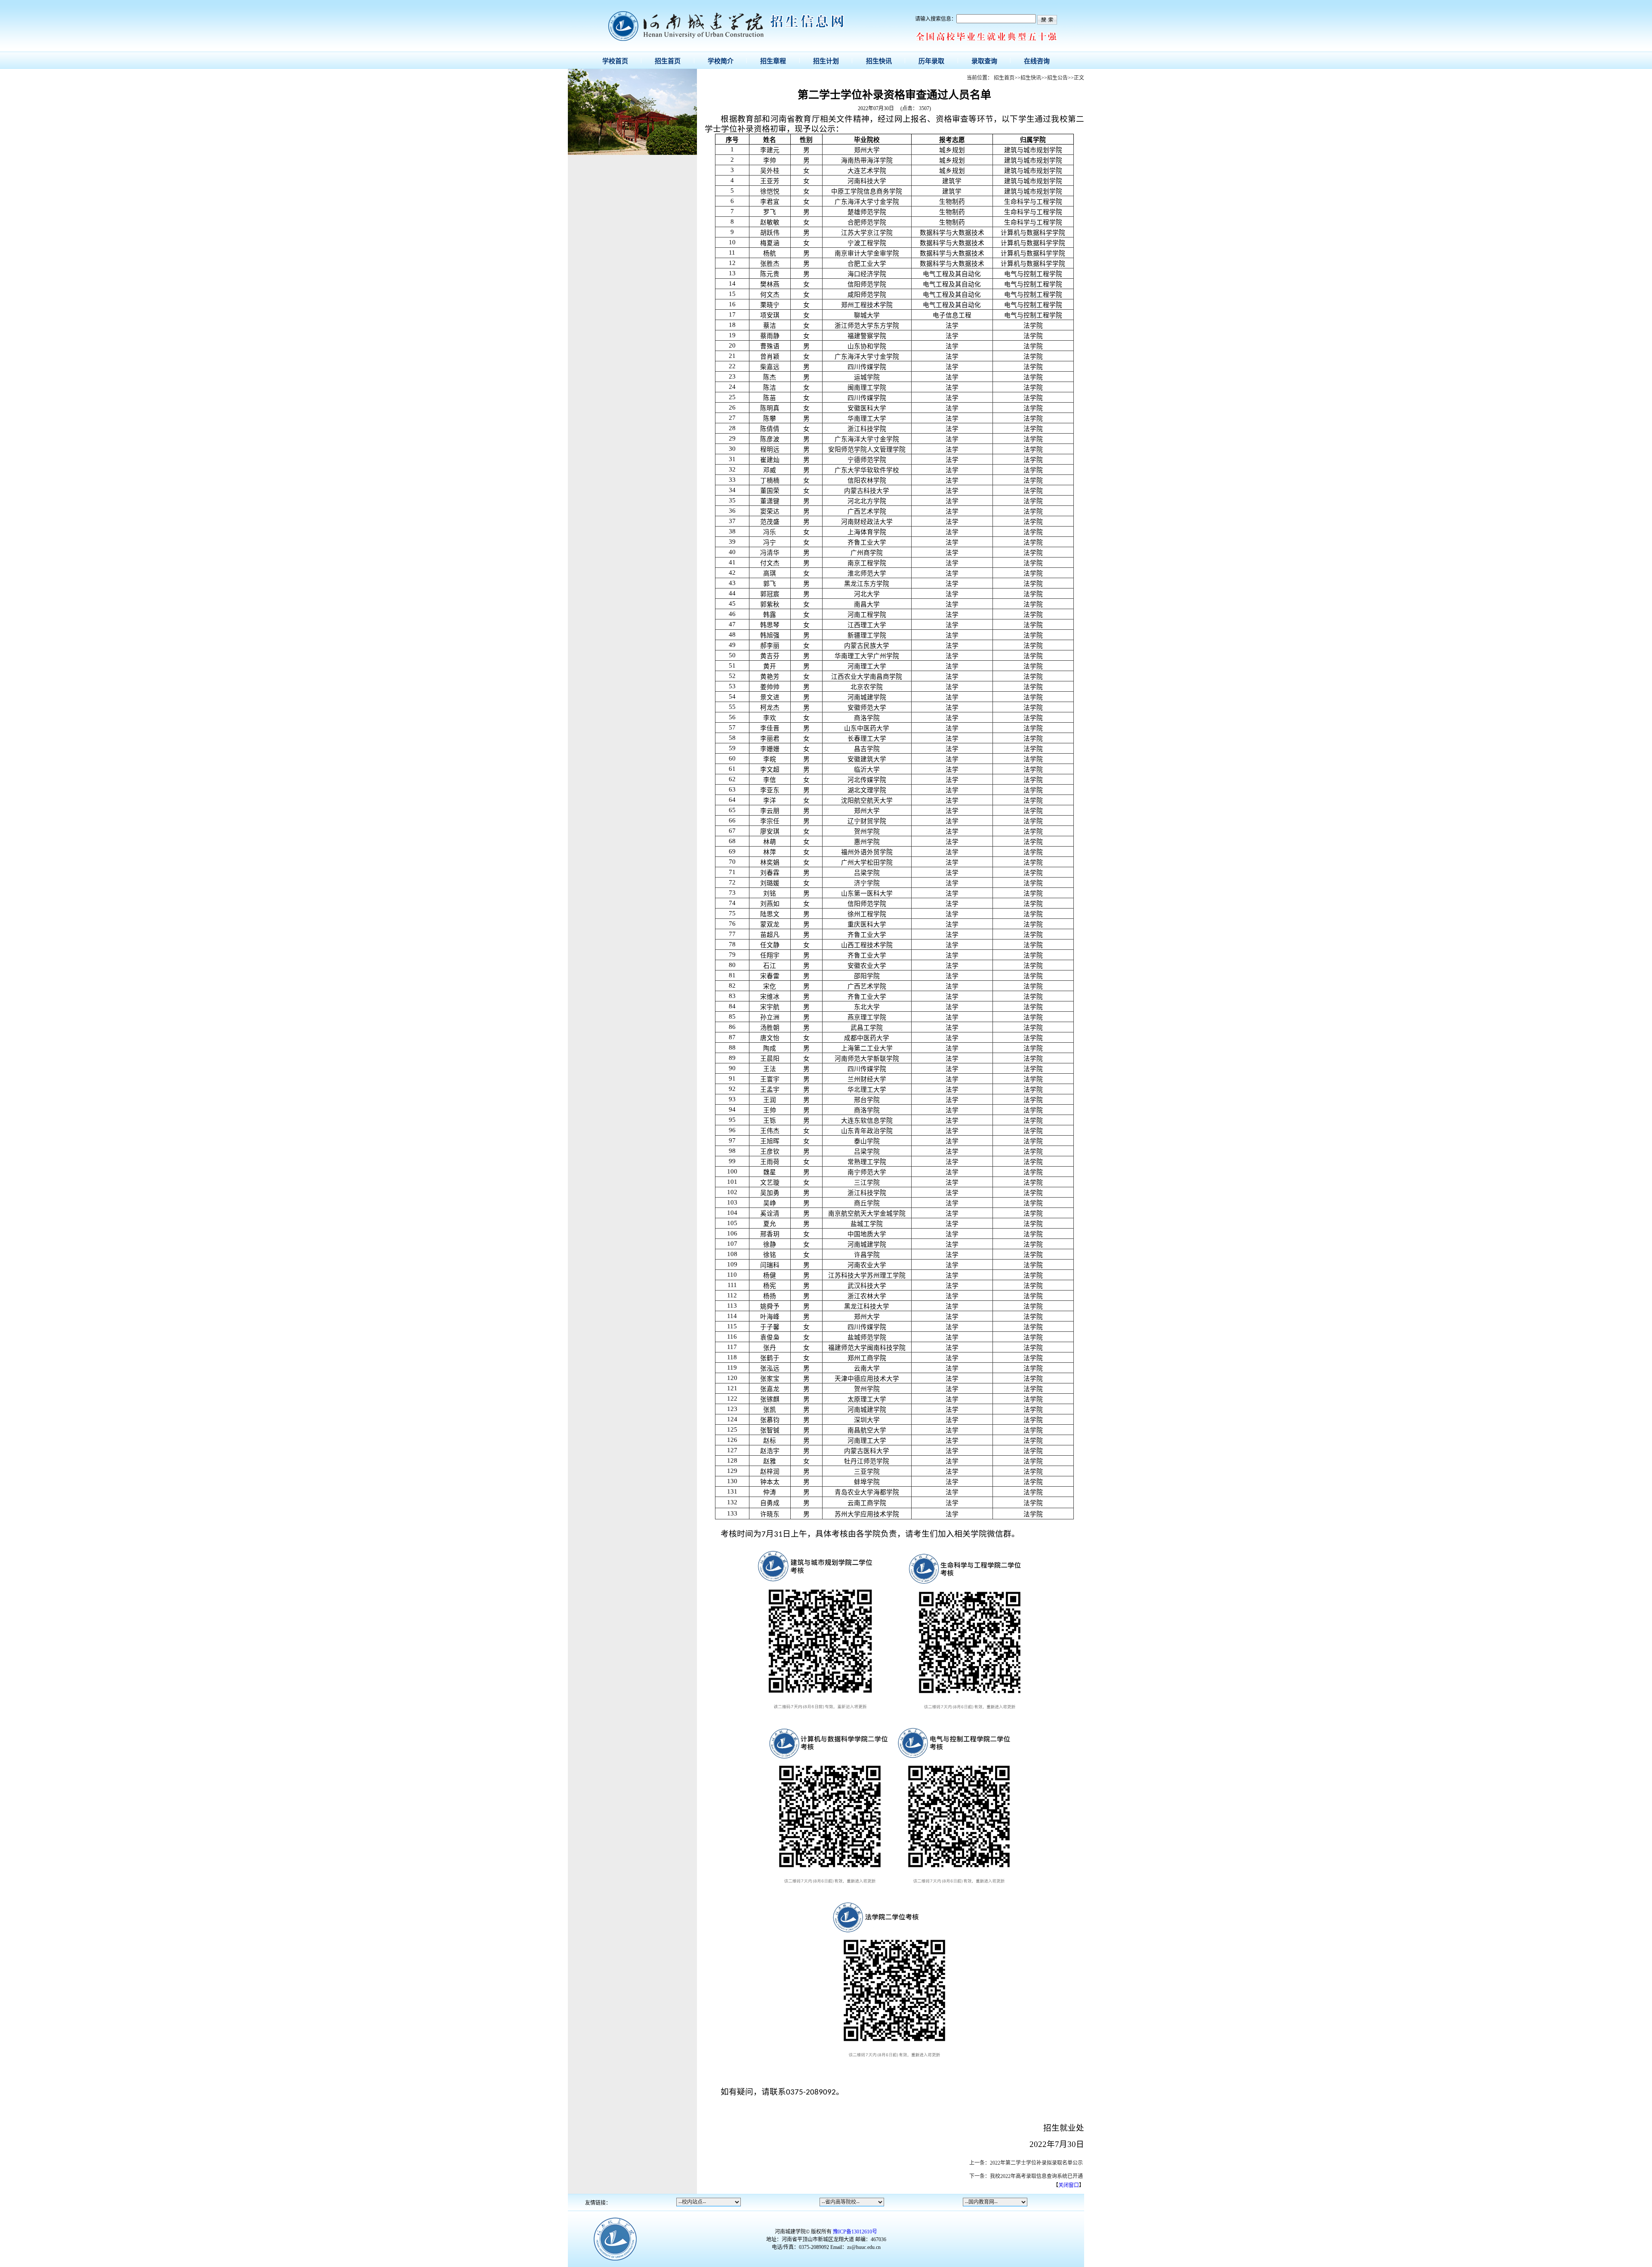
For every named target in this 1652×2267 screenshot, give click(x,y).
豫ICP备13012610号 (855, 2232)
